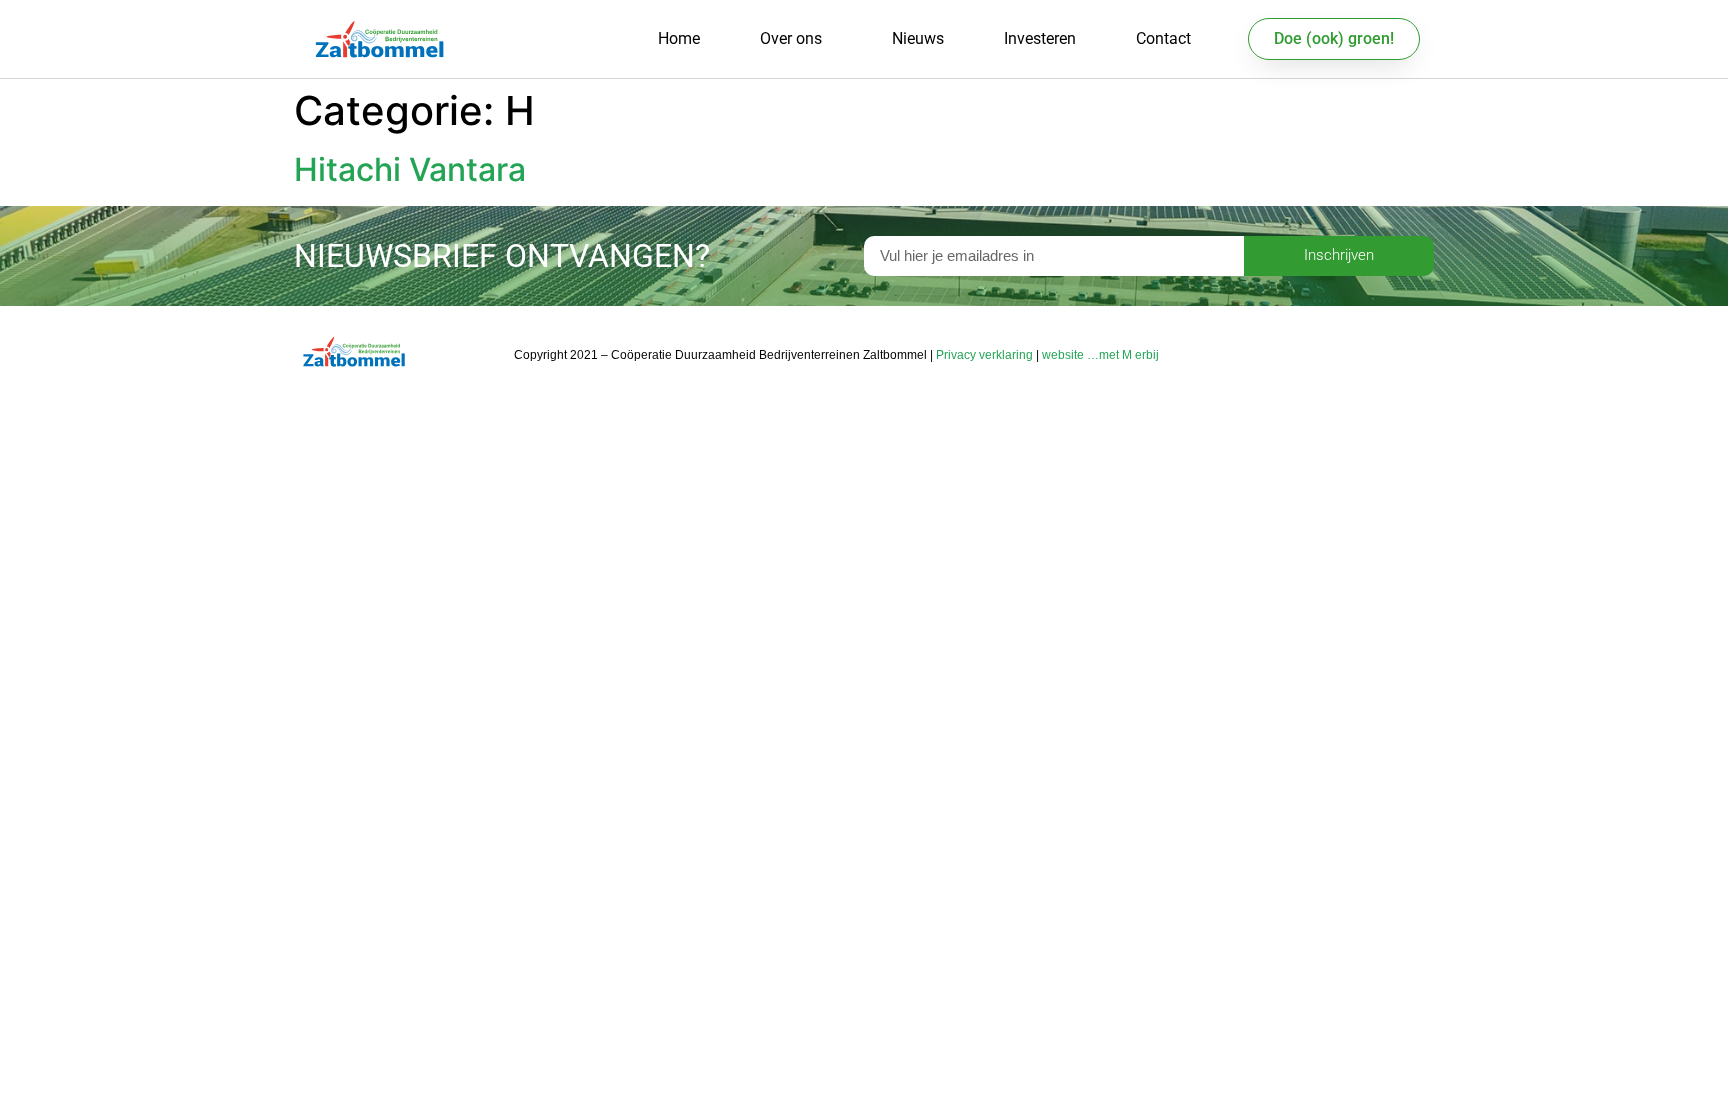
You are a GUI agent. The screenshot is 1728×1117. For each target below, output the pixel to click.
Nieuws (918, 38)
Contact (1163, 38)
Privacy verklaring (984, 355)
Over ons (791, 38)
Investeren (1040, 38)
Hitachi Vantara (410, 169)
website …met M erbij (1100, 355)
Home (679, 38)
